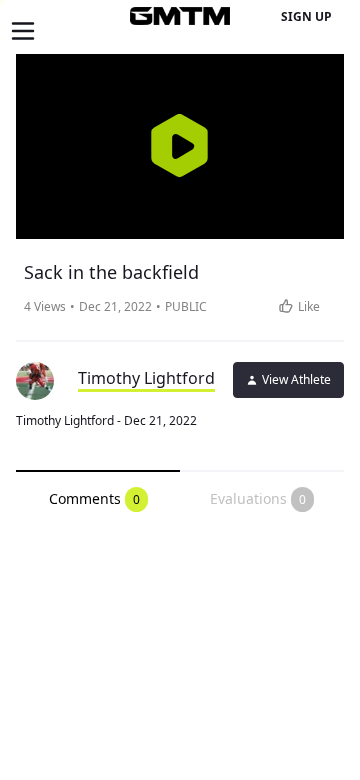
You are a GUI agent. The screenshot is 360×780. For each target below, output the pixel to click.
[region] (180, 146)
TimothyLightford (146, 378)
